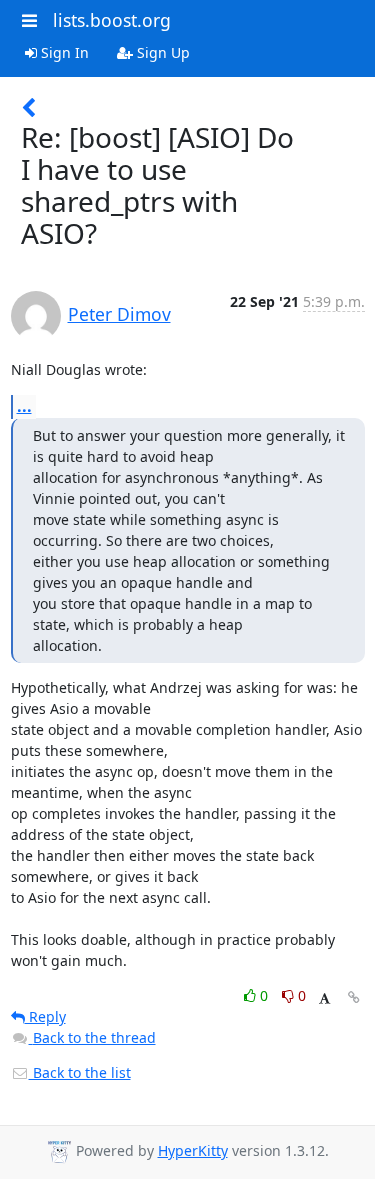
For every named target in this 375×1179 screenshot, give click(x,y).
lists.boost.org (112, 20)
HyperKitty (193, 1150)
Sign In (63, 52)
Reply (45, 1016)
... (24, 406)
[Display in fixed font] (324, 998)
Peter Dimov (119, 314)
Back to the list (80, 1072)
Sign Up (161, 52)
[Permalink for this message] (354, 997)
